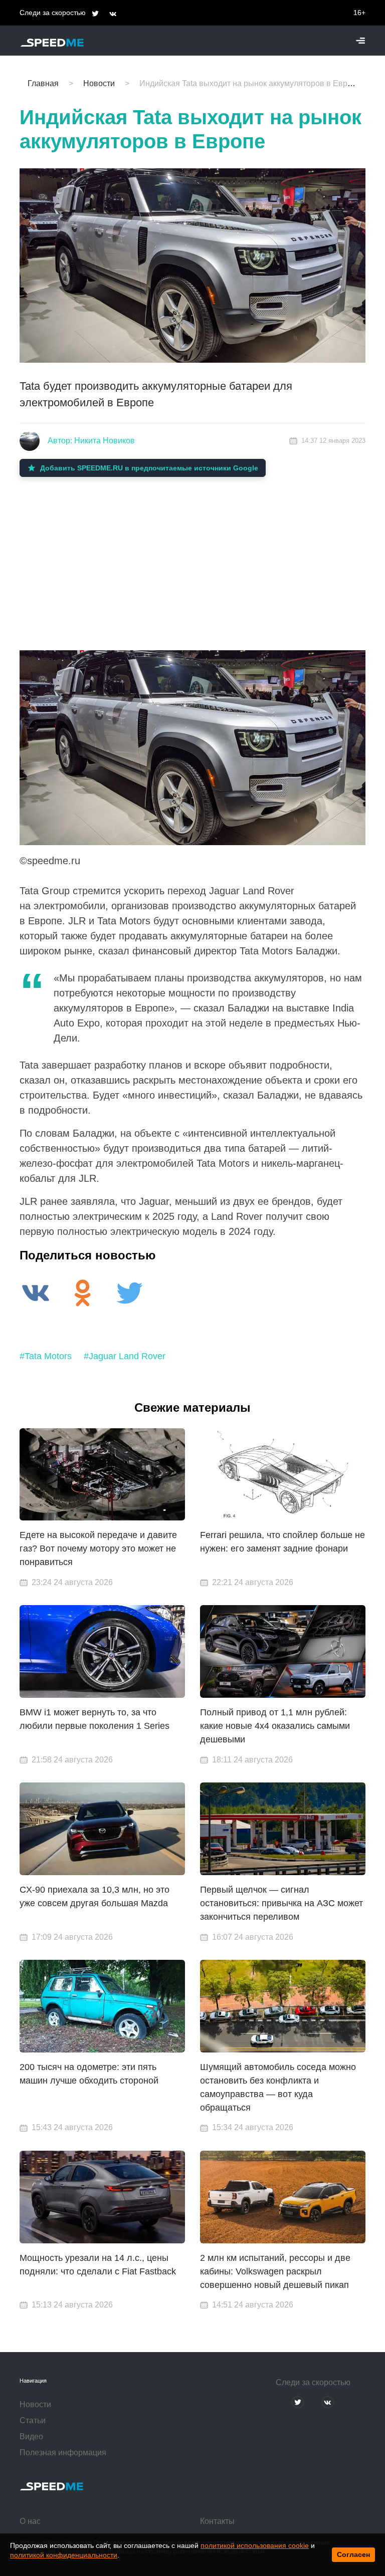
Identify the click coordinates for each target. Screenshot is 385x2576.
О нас (30, 2521)
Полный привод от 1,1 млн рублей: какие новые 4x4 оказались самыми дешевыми (275, 1726)
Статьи (33, 2420)
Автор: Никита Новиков (91, 441)
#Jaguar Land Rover (125, 1356)
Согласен (353, 2554)
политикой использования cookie (255, 2545)
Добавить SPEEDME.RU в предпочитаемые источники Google (149, 468)
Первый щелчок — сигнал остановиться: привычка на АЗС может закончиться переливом (281, 1903)
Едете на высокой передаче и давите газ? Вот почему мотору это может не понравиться (98, 1549)
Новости (35, 2404)
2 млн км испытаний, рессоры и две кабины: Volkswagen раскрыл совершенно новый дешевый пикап (275, 2271)
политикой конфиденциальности (64, 2555)
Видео (31, 2436)
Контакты (217, 2521)
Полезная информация (63, 2453)
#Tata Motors (46, 1356)
